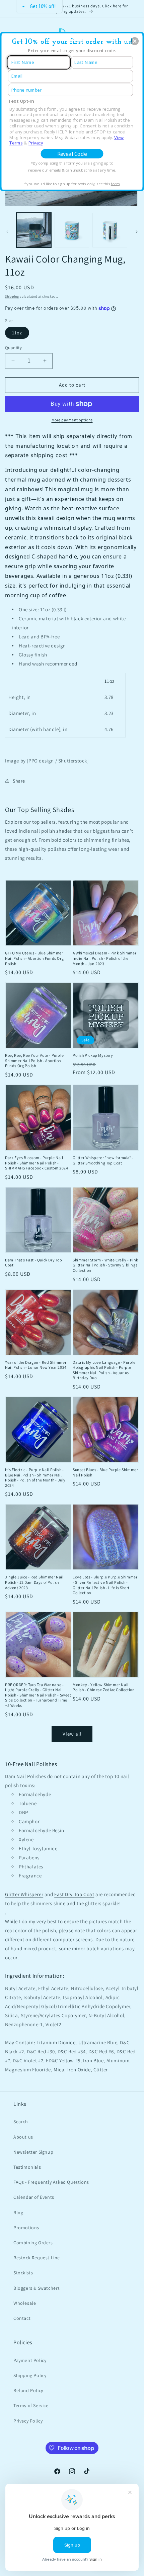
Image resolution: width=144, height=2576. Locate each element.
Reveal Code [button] (72, 154)
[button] (135, 41)
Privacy (36, 143)
